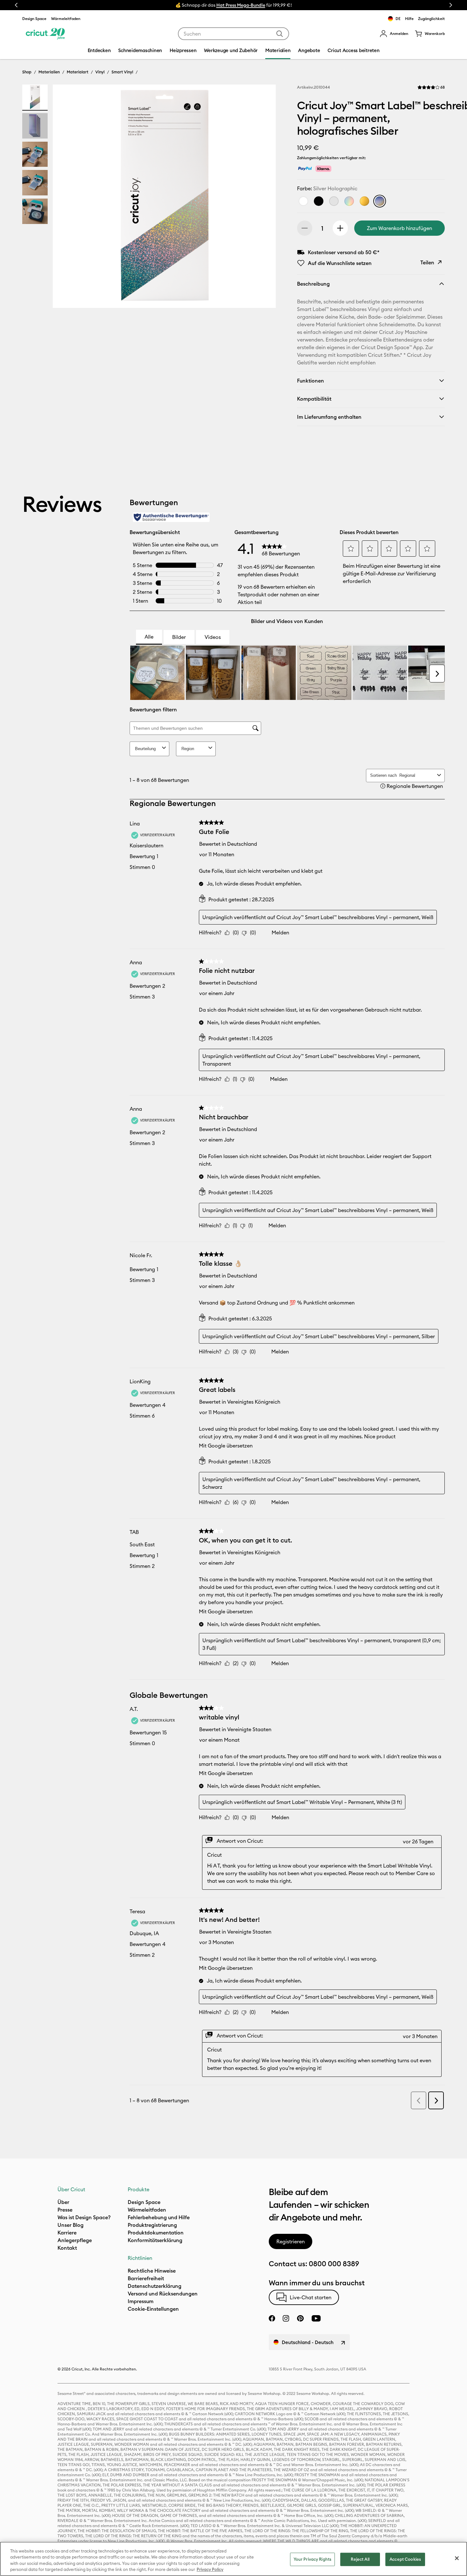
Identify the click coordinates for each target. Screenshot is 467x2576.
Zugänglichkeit (431, 19)
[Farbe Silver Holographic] (380, 201)
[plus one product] (340, 228)
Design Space (34, 19)
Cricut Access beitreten (353, 50)
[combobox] (233, 34)
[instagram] (286, 2318)
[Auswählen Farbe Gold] (364, 201)
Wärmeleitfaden (66, 19)
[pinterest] (300, 2318)
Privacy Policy (210, 2569)
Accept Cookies (405, 2559)
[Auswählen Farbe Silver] (349, 201)
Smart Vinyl (122, 72)
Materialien (49, 72)
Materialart (78, 72)
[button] (394, 34)
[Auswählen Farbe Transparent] (334, 201)
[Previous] (67, 198)
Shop (27, 72)
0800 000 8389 (334, 2264)
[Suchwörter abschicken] (280, 34)
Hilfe (409, 19)
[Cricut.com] (45, 34)
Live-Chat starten (311, 2297)
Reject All (360, 2559)
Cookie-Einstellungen (153, 2309)
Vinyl (100, 72)
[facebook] (272, 2318)
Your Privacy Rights (312, 2559)
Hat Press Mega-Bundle (241, 5)
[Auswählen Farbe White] (303, 201)
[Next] (262, 198)
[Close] (457, 2558)
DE (398, 19)
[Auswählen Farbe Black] (319, 201)
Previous (16, 5)
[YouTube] (316, 2318)
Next (451, 5)
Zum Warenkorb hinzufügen (399, 228)
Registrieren (291, 2241)
